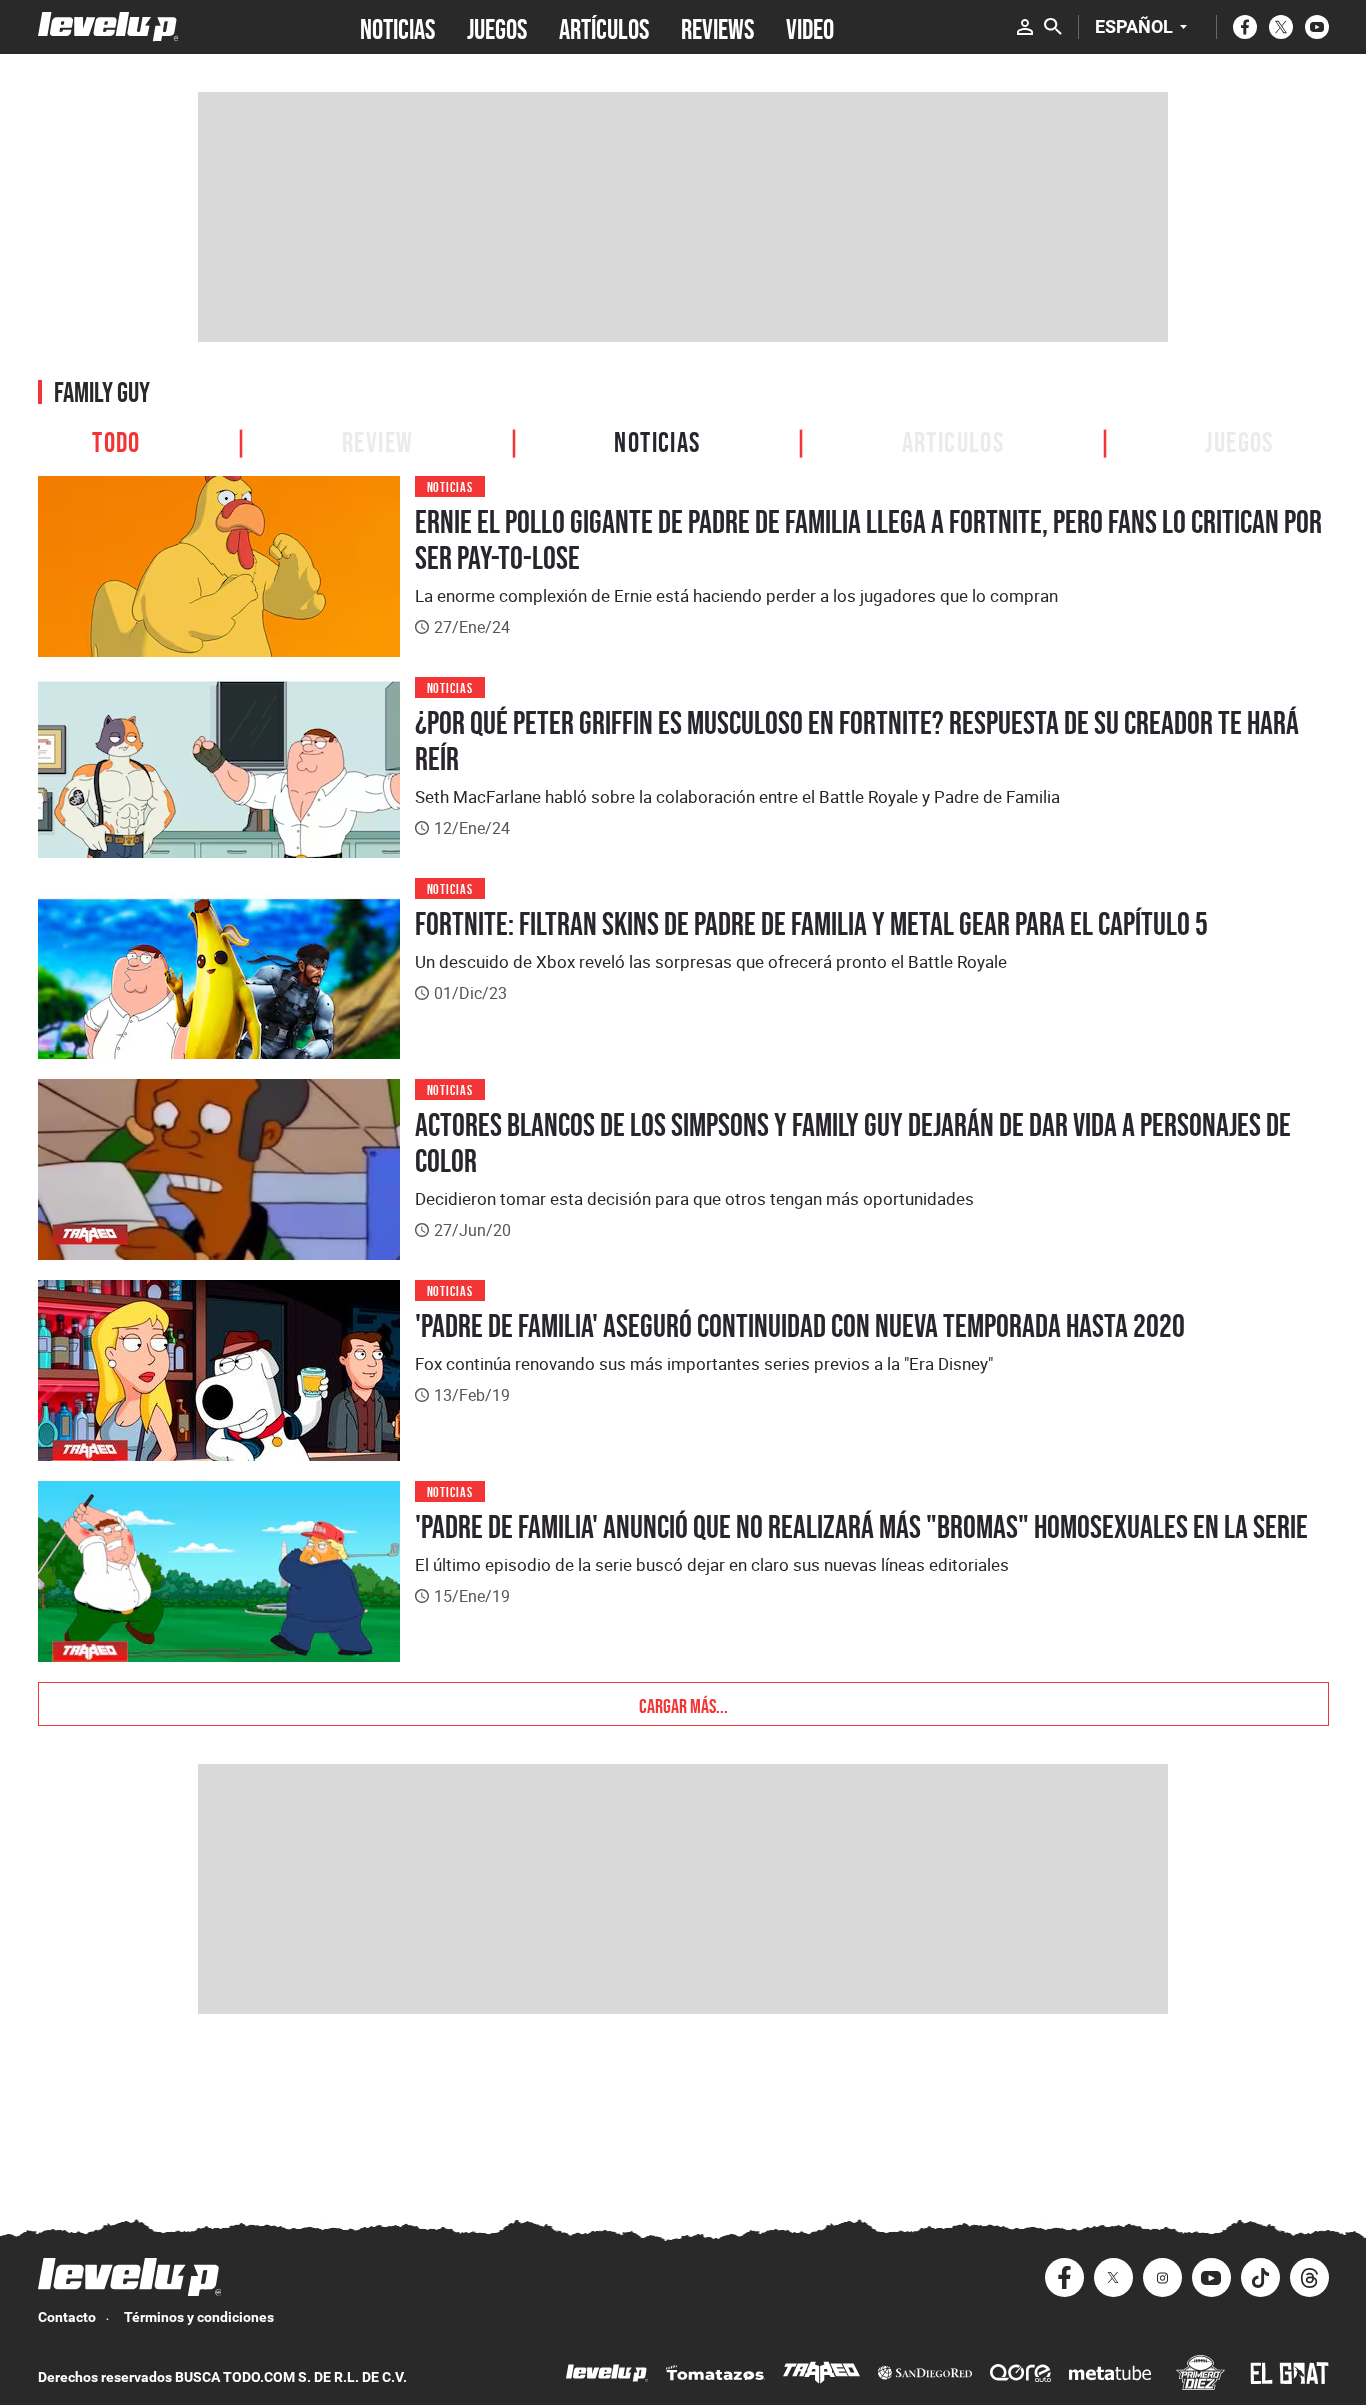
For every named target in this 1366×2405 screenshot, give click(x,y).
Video (810, 27)
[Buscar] (1053, 27)
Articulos (953, 439)
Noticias (657, 439)
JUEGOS (497, 27)
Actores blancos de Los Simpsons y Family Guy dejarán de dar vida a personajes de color (853, 1143)
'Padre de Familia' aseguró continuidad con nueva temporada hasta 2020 (800, 1326)
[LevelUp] (607, 2375)
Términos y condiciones (199, 2317)
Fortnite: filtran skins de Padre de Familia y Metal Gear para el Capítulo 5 (811, 924)
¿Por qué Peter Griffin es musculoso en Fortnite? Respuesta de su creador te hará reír (857, 741)
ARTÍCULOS (604, 27)
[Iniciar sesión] (1025, 27)
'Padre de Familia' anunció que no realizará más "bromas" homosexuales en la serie (861, 1527)
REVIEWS (717, 27)
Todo (116, 439)
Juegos (1239, 439)
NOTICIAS (397, 27)
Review (377, 439)
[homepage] (108, 26)
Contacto (67, 2317)
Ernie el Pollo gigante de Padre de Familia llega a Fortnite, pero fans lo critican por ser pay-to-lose (868, 540)
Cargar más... (683, 1704)
